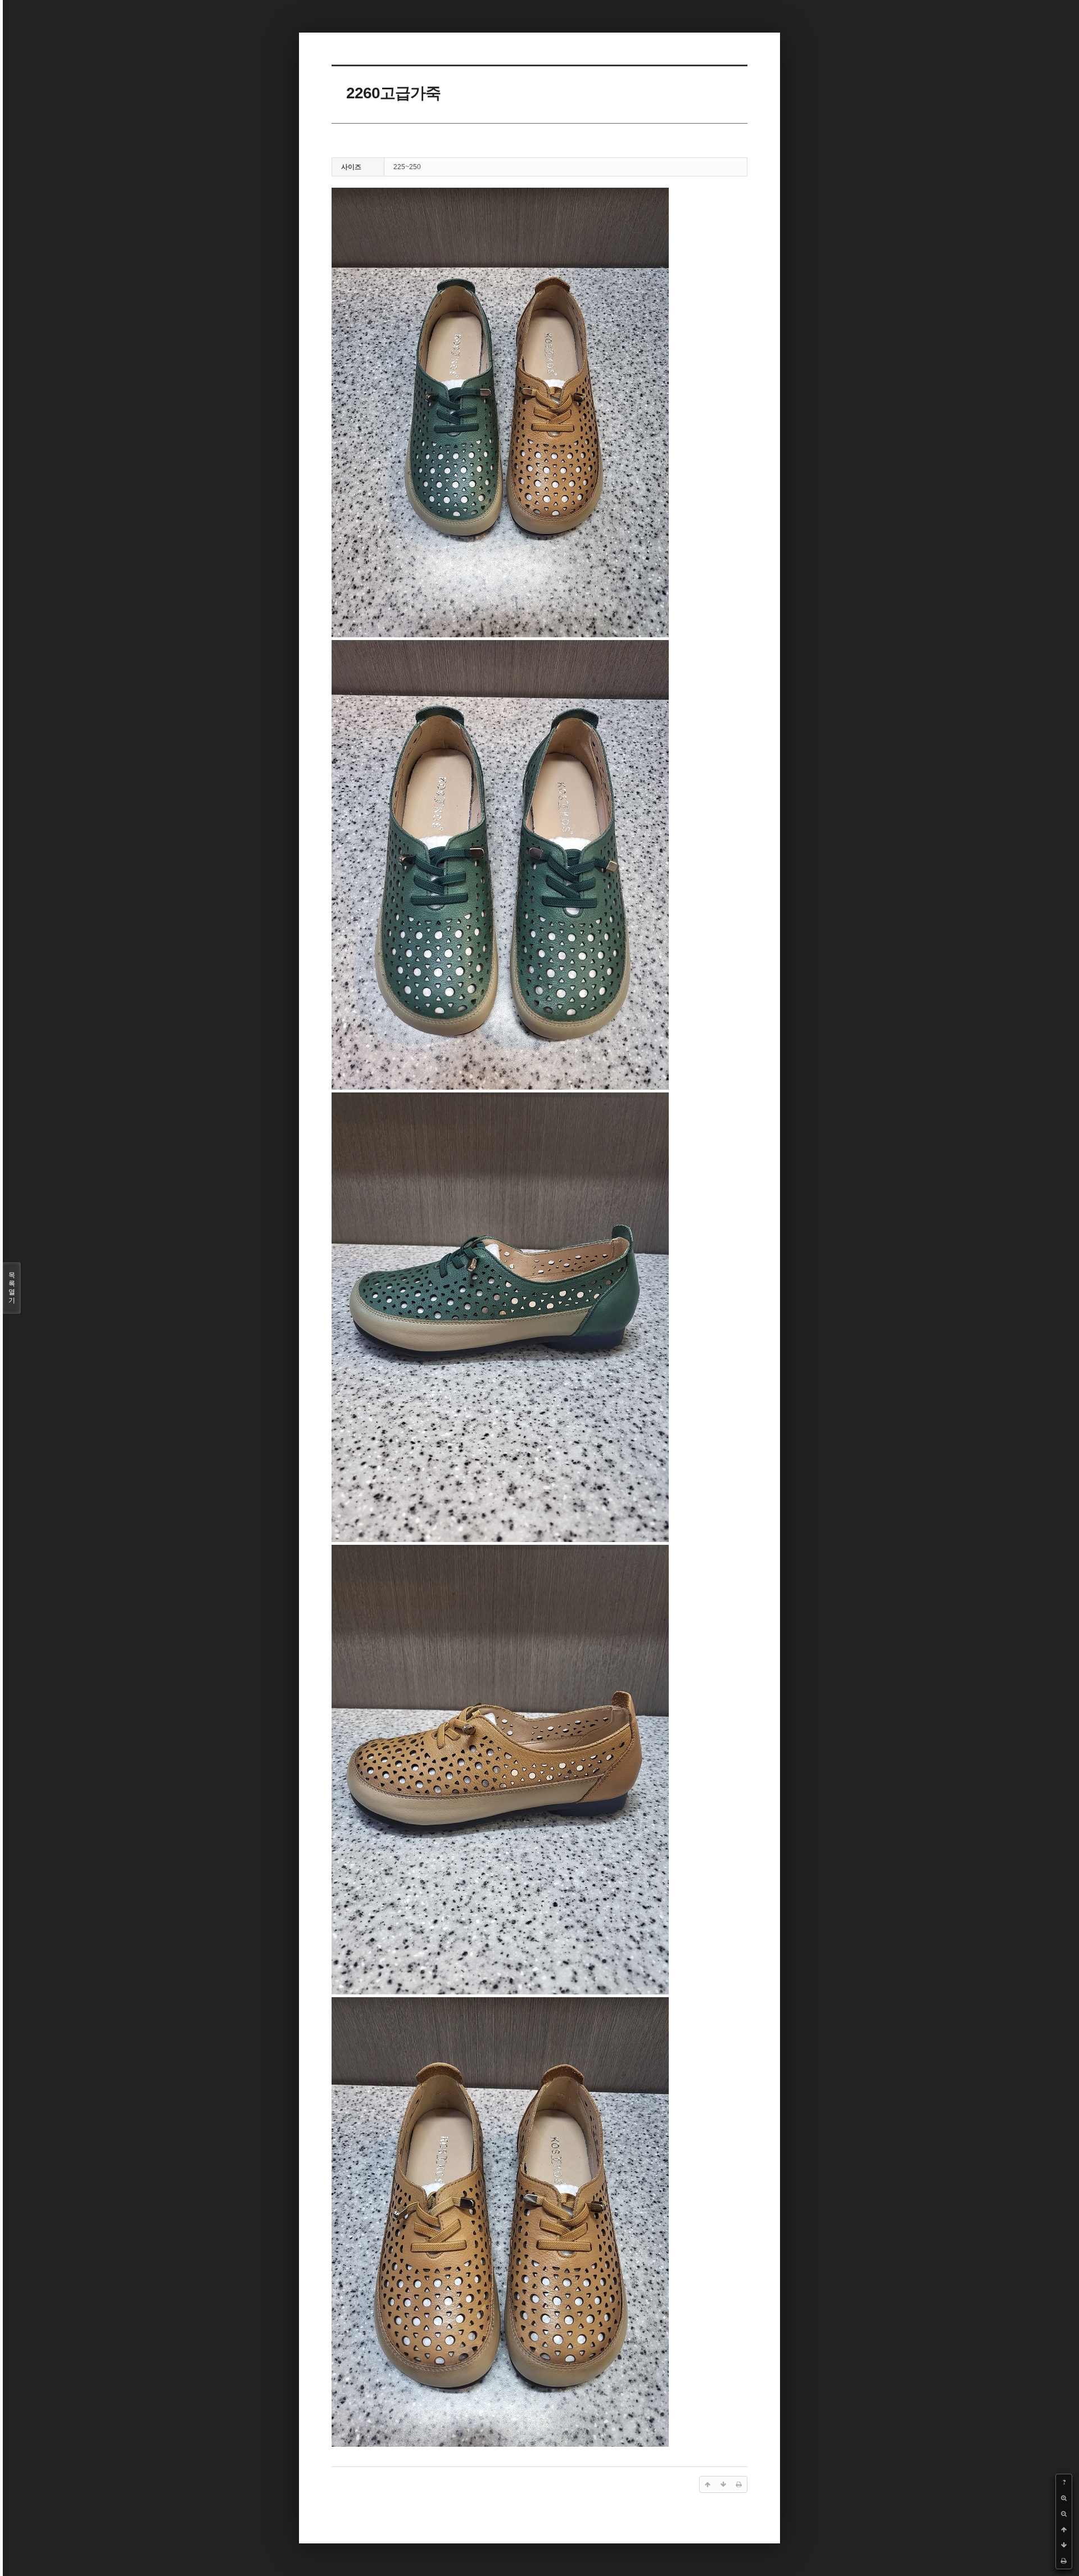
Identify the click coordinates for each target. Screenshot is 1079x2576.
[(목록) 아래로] (1064, 2545)
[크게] (1064, 2498)
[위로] (1064, 2529)
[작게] (1064, 2514)
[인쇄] (1064, 2561)
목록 (12, 1288)
